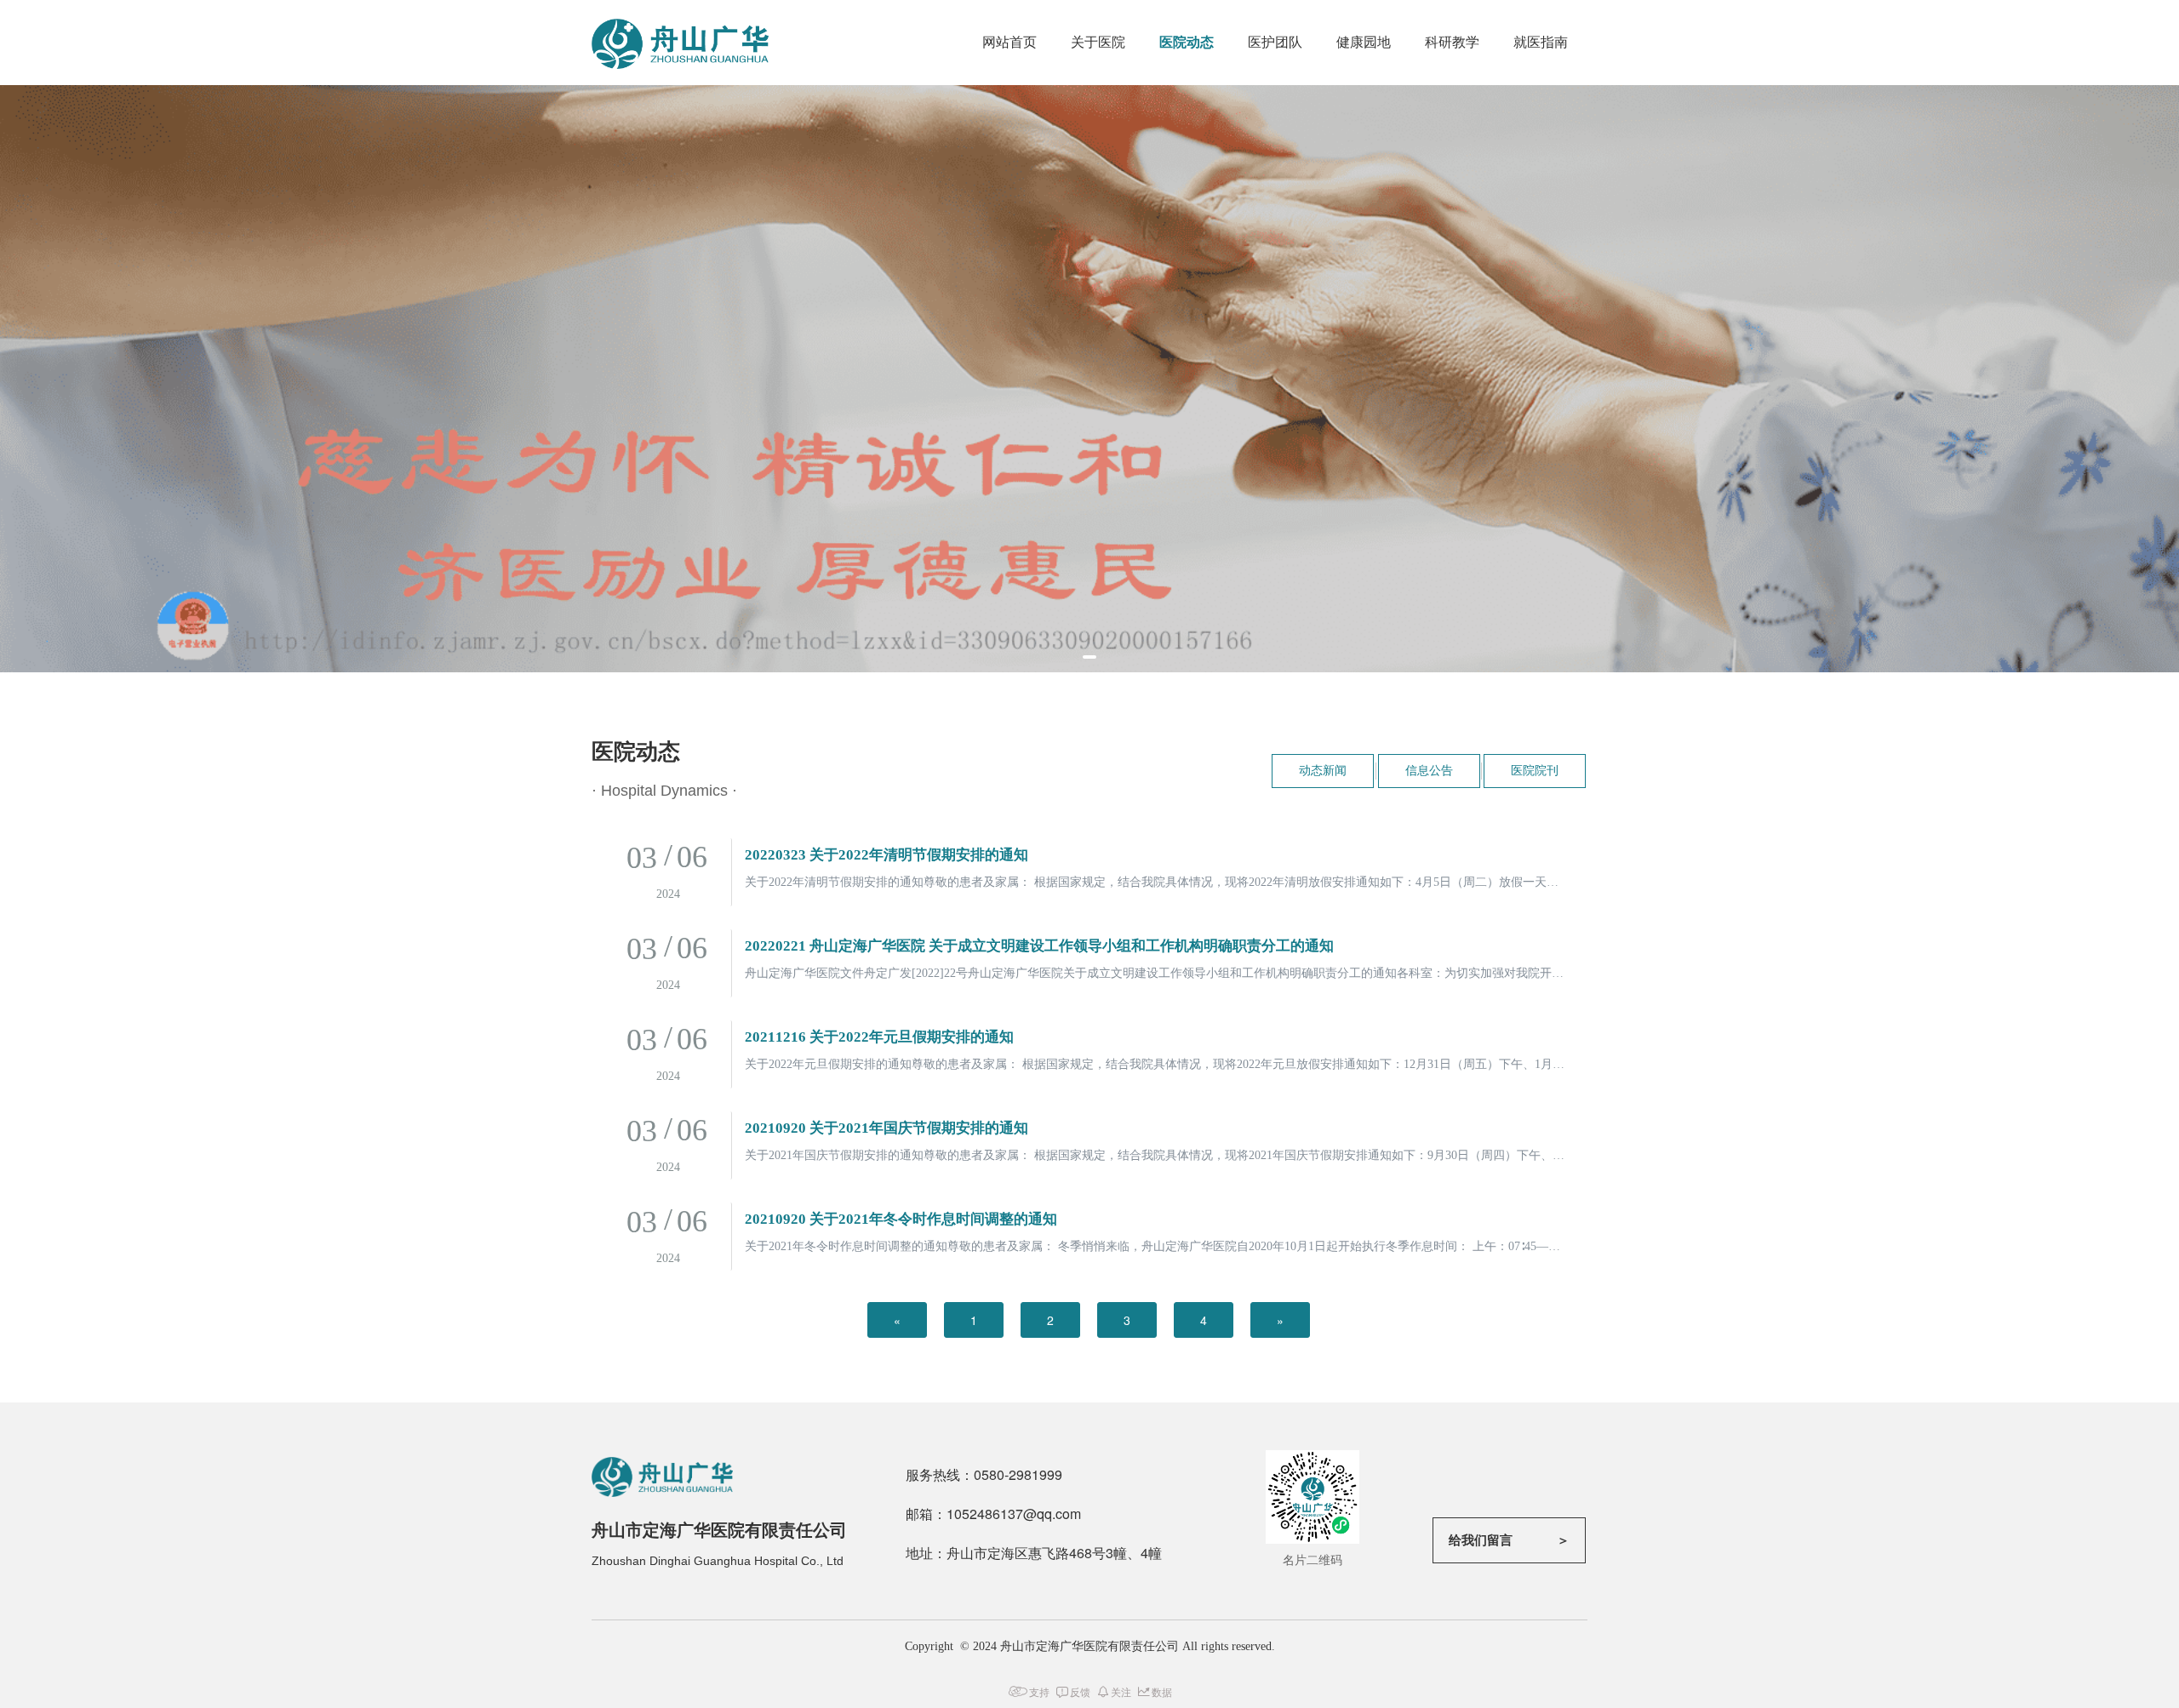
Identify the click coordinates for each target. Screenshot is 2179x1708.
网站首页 (1009, 42)
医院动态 (1187, 42)
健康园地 (1364, 42)
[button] (1089, 657)
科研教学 (1452, 42)
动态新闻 (1323, 771)
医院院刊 (1535, 771)
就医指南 (1541, 42)
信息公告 (1429, 771)
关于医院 (1098, 42)
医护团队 (1275, 42)
